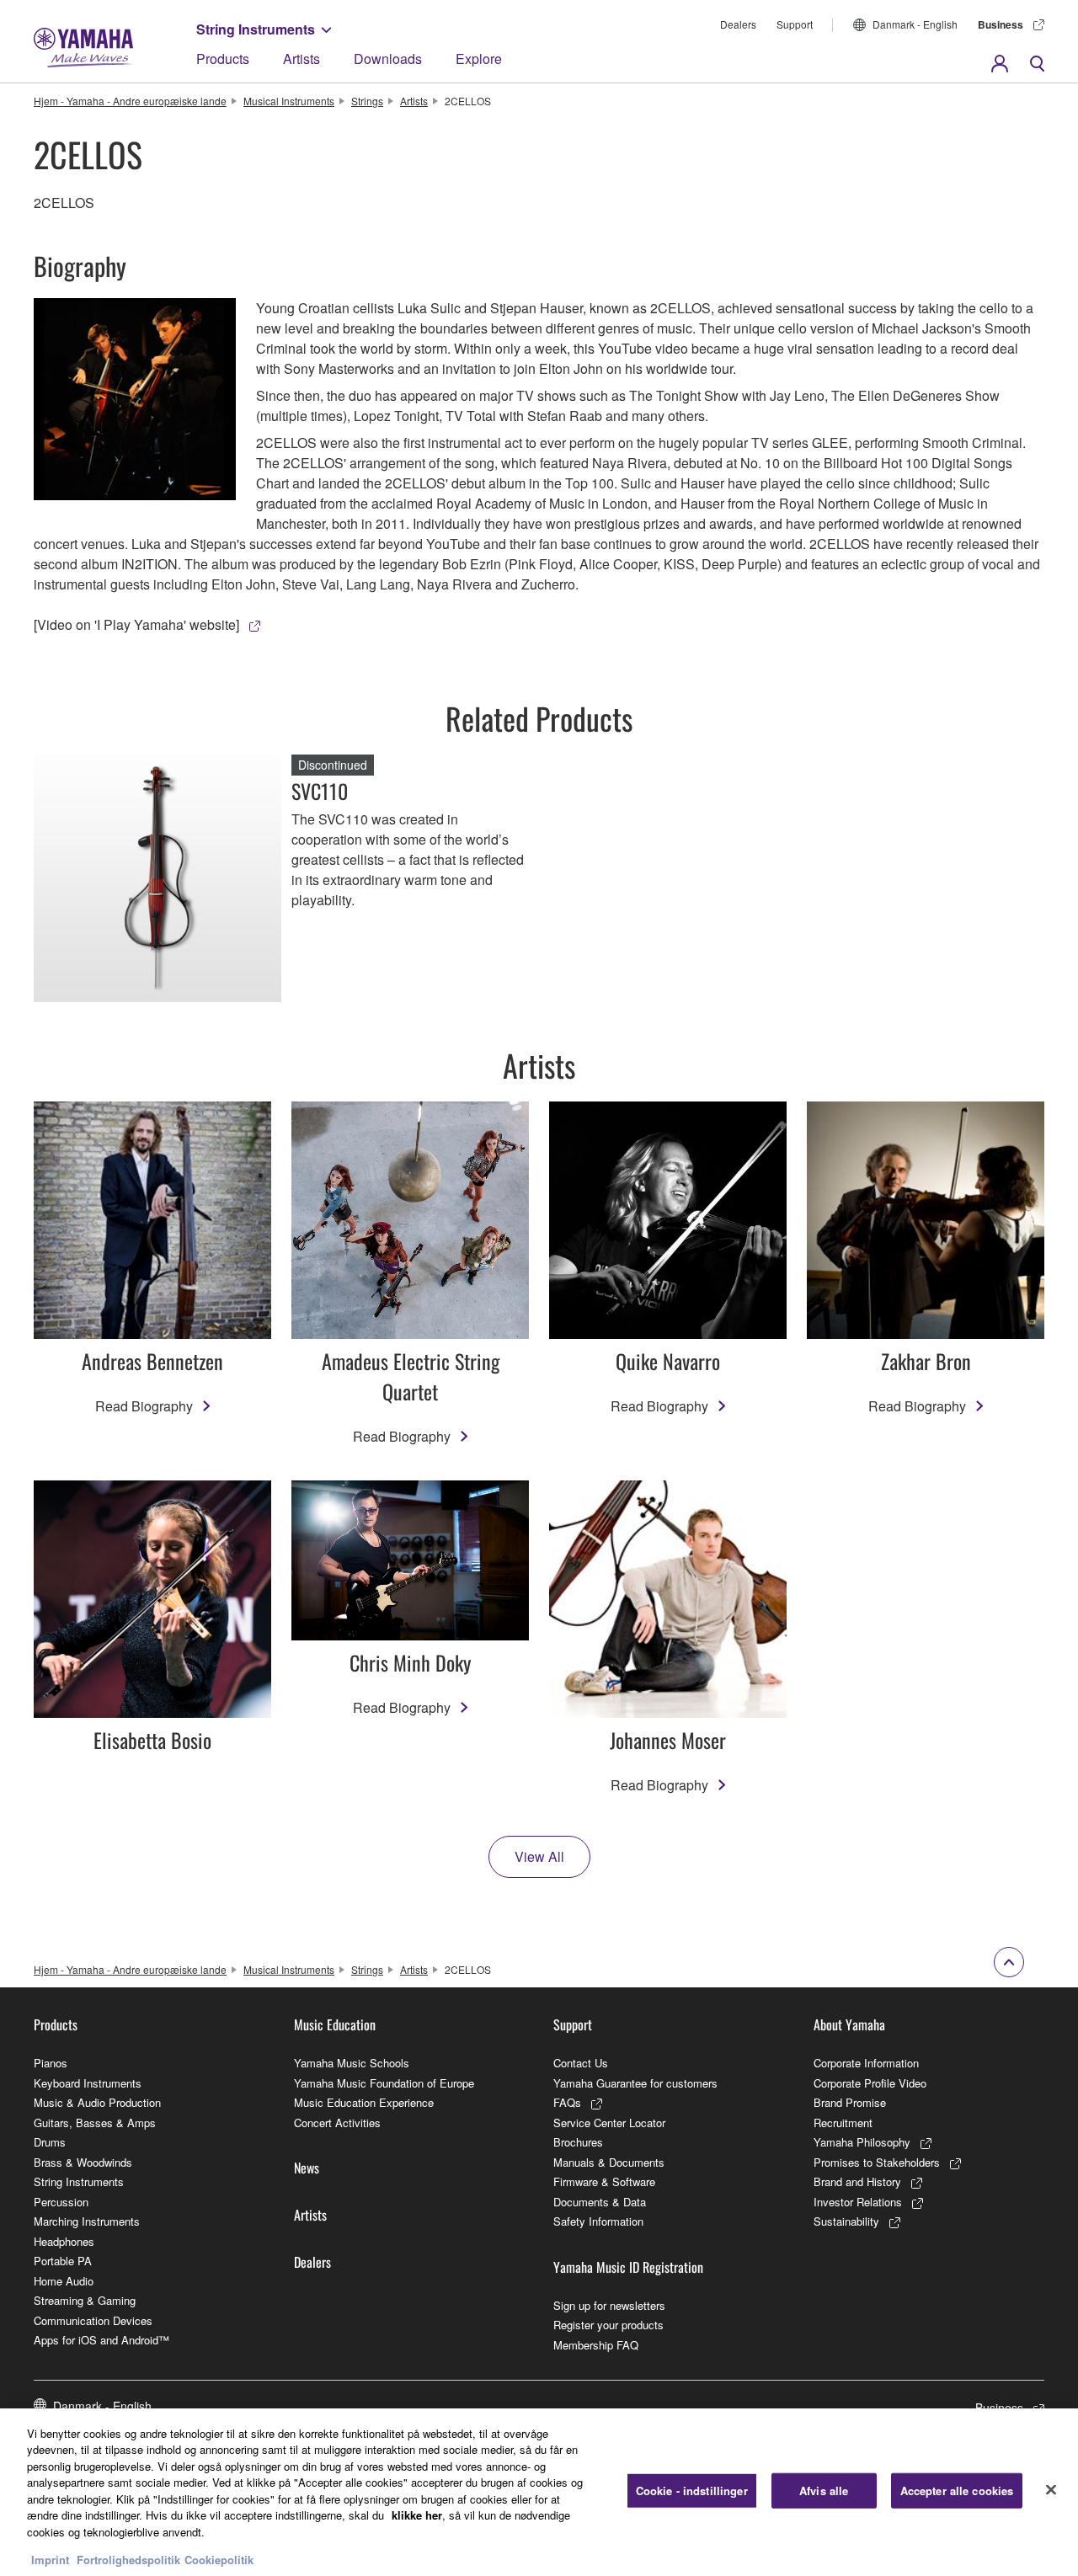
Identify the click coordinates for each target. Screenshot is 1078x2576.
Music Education (335, 2024)
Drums (50, 2142)
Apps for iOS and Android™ (101, 2340)
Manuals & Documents (609, 2162)
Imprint (50, 2559)
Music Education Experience (364, 2102)
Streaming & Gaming (85, 2300)
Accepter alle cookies (957, 2491)
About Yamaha (849, 2024)
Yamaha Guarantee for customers (635, 2083)
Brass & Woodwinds (83, 2162)
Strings (367, 101)
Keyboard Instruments (88, 2083)
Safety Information (598, 2221)
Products (223, 59)
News (307, 2168)
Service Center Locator (609, 2123)
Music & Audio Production (97, 2102)
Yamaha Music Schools (352, 2063)
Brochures (578, 2142)
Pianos (51, 2063)
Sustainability (846, 2221)
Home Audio (64, 2281)
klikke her (417, 2515)
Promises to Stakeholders (877, 2162)
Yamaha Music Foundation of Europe (384, 2083)
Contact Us (581, 2063)
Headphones (64, 2241)
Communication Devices (93, 2320)
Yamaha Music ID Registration (628, 2267)
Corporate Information (866, 2063)
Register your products (608, 2325)
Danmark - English (915, 24)
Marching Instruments (87, 2221)
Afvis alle (824, 2491)
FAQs (567, 2102)
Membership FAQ (596, 2345)
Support (795, 24)
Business (1001, 24)
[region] (539, 2492)
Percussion (61, 2202)
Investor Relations (858, 2202)
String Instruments (256, 29)
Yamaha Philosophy (862, 2142)
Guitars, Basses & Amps (95, 2123)
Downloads (388, 59)
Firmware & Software (604, 2181)
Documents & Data (600, 2202)
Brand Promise (850, 2102)
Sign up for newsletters (609, 2305)
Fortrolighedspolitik (128, 2559)
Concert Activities (337, 2123)
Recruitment (843, 2123)
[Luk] (1051, 2490)
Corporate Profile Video (870, 2083)
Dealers (738, 24)
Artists (302, 59)
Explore (479, 59)
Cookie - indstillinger (692, 2491)
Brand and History (857, 2181)
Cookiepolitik (219, 2559)
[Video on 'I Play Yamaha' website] (136, 624)
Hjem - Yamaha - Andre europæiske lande (130, 101)
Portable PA (63, 2261)
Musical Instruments (289, 101)
